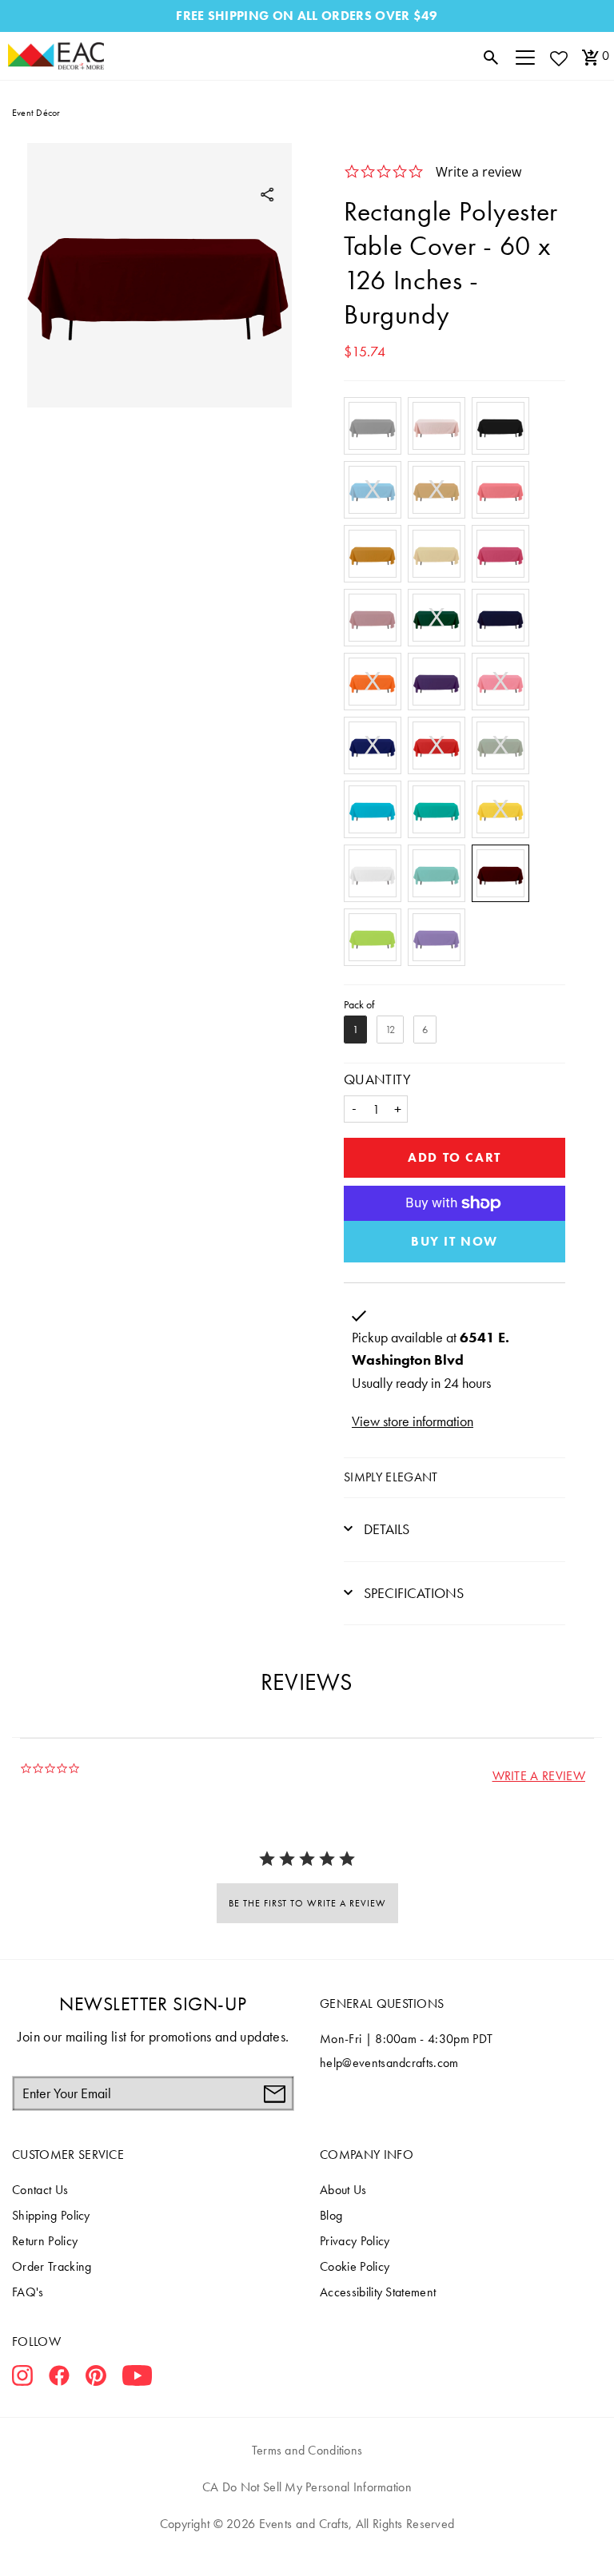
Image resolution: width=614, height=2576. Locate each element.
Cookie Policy (355, 2266)
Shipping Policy (51, 2215)
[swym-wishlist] (558, 58)
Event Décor (36, 113)
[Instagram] (22, 2379)
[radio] (373, 426)
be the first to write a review (307, 1903)
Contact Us (40, 2190)
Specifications (412, 1593)
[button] (539, 1776)
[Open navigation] (525, 56)
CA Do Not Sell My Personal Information (307, 2487)
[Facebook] (59, 2379)
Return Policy (45, 2241)
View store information (413, 1421)
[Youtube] (137, 2379)
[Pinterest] (96, 2379)
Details (385, 1529)
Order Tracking (52, 2266)
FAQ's (28, 2292)
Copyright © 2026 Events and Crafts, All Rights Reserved (307, 2524)
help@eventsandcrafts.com (389, 2063)
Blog (331, 2215)
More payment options (455, 1242)
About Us (343, 2190)
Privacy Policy (355, 2241)
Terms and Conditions (307, 2450)
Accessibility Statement (378, 2292)
